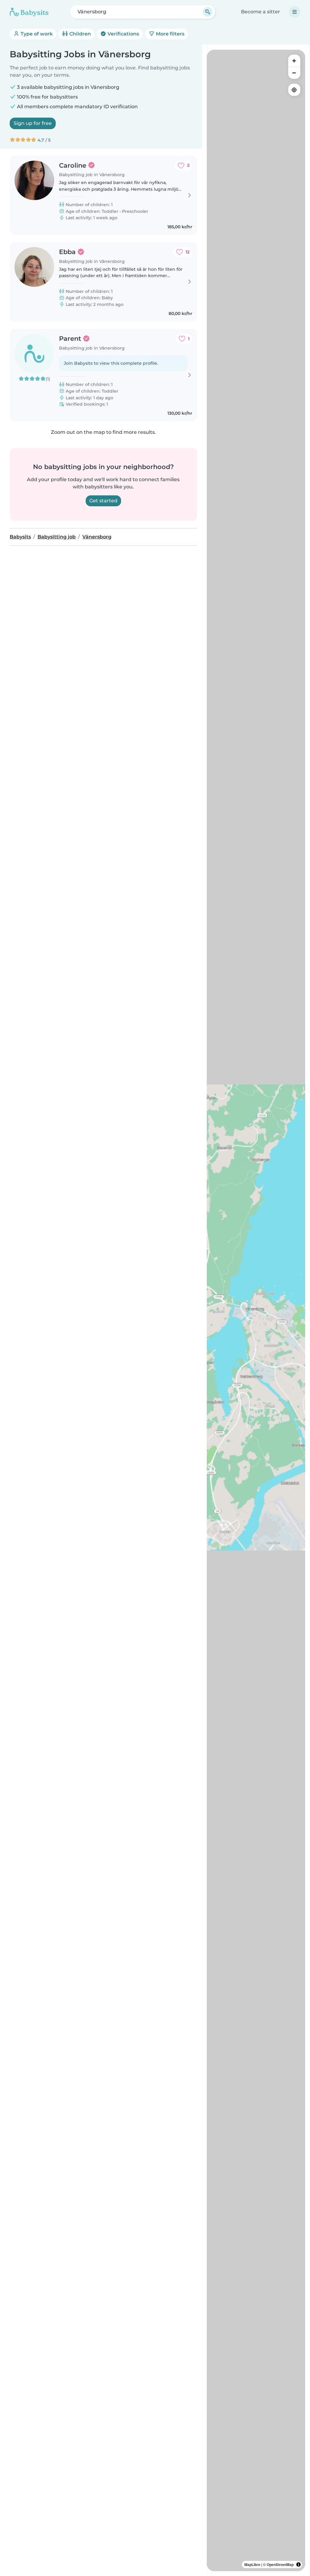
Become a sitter (261, 12)
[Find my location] (294, 90)
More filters (170, 34)
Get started (103, 501)
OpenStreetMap (280, 2564)
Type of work (36, 34)
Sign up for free (33, 123)
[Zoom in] (294, 61)
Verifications (123, 34)
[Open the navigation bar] (295, 12)
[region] (256, 1310)
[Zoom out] (294, 73)
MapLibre (252, 2564)
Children (79, 34)
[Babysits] (29, 12)
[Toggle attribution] (298, 2564)
